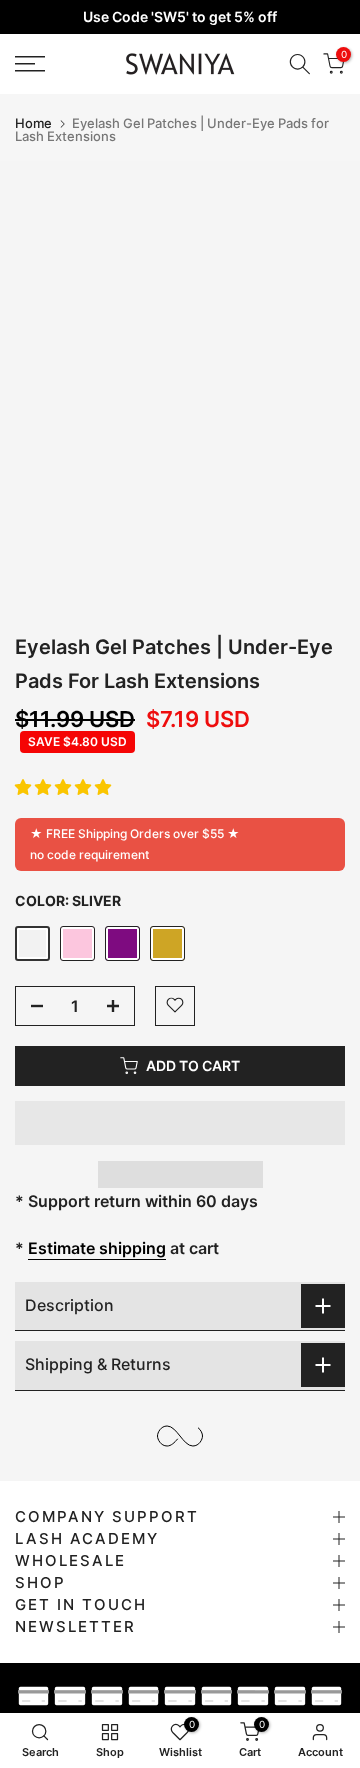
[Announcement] (180, 17)
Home (33, 123)
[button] (63, 787)
